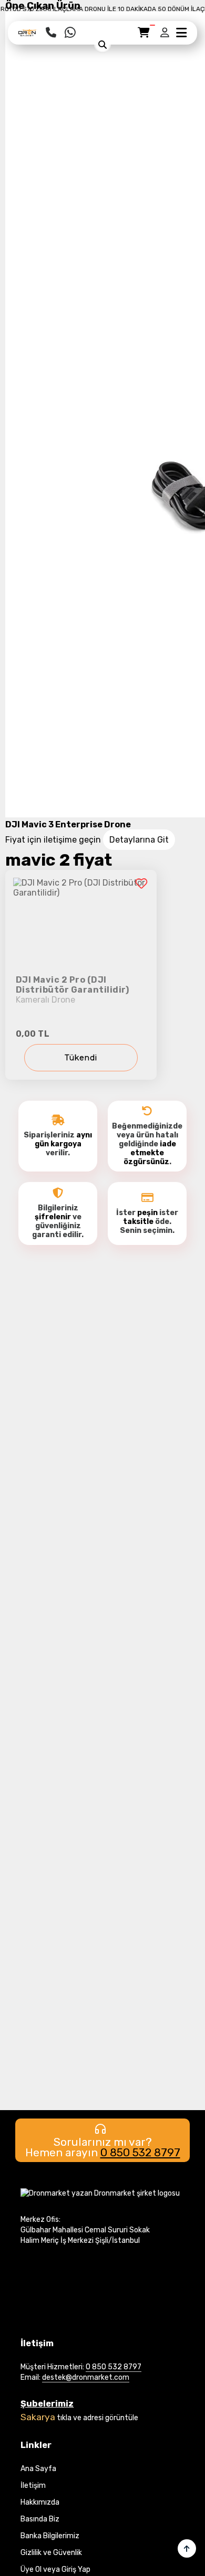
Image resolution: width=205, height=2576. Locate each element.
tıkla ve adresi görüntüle (98, 2418)
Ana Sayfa (38, 2469)
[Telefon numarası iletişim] (51, 33)
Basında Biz (40, 2519)
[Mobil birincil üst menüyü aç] (181, 33)
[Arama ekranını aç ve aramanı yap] (102, 45)
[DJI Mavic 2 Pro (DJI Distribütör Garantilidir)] (81, 975)
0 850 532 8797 (140, 2152)
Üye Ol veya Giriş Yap (55, 2569)
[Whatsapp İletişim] (70, 33)
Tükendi (81, 1058)
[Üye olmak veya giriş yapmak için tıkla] (166, 33)
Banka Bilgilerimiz (50, 2536)
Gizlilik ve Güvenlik (51, 2553)
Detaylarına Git (139, 840)
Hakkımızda (40, 2502)
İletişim (33, 2485)
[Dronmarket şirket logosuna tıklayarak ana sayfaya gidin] (28, 36)
